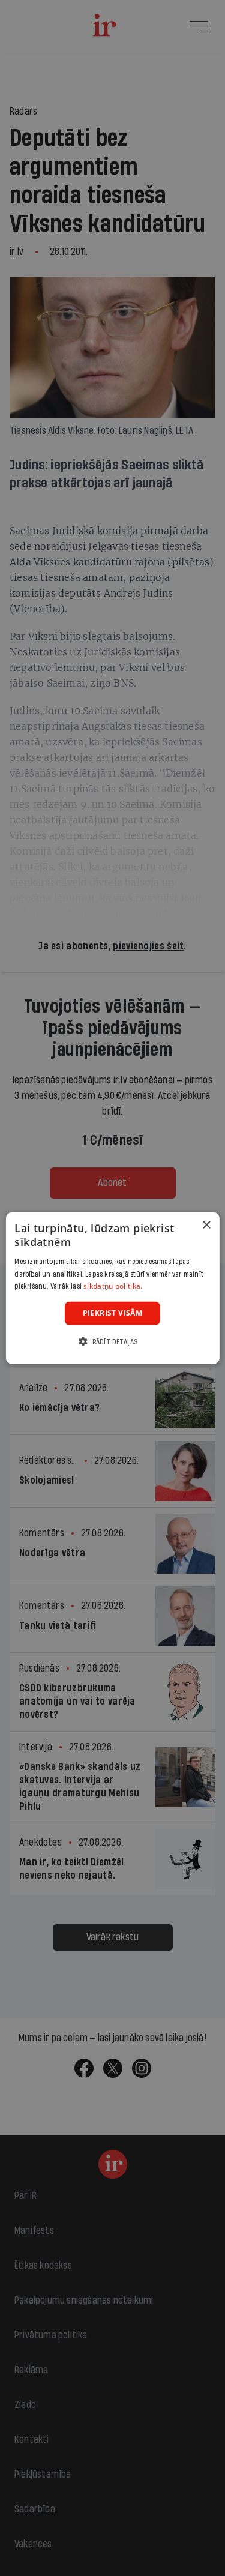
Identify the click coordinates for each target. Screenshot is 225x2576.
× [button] (206, 1225)
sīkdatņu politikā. (113, 1286)
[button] (112, 1341)
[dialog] (112, 1288)
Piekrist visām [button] (113, 1313)
